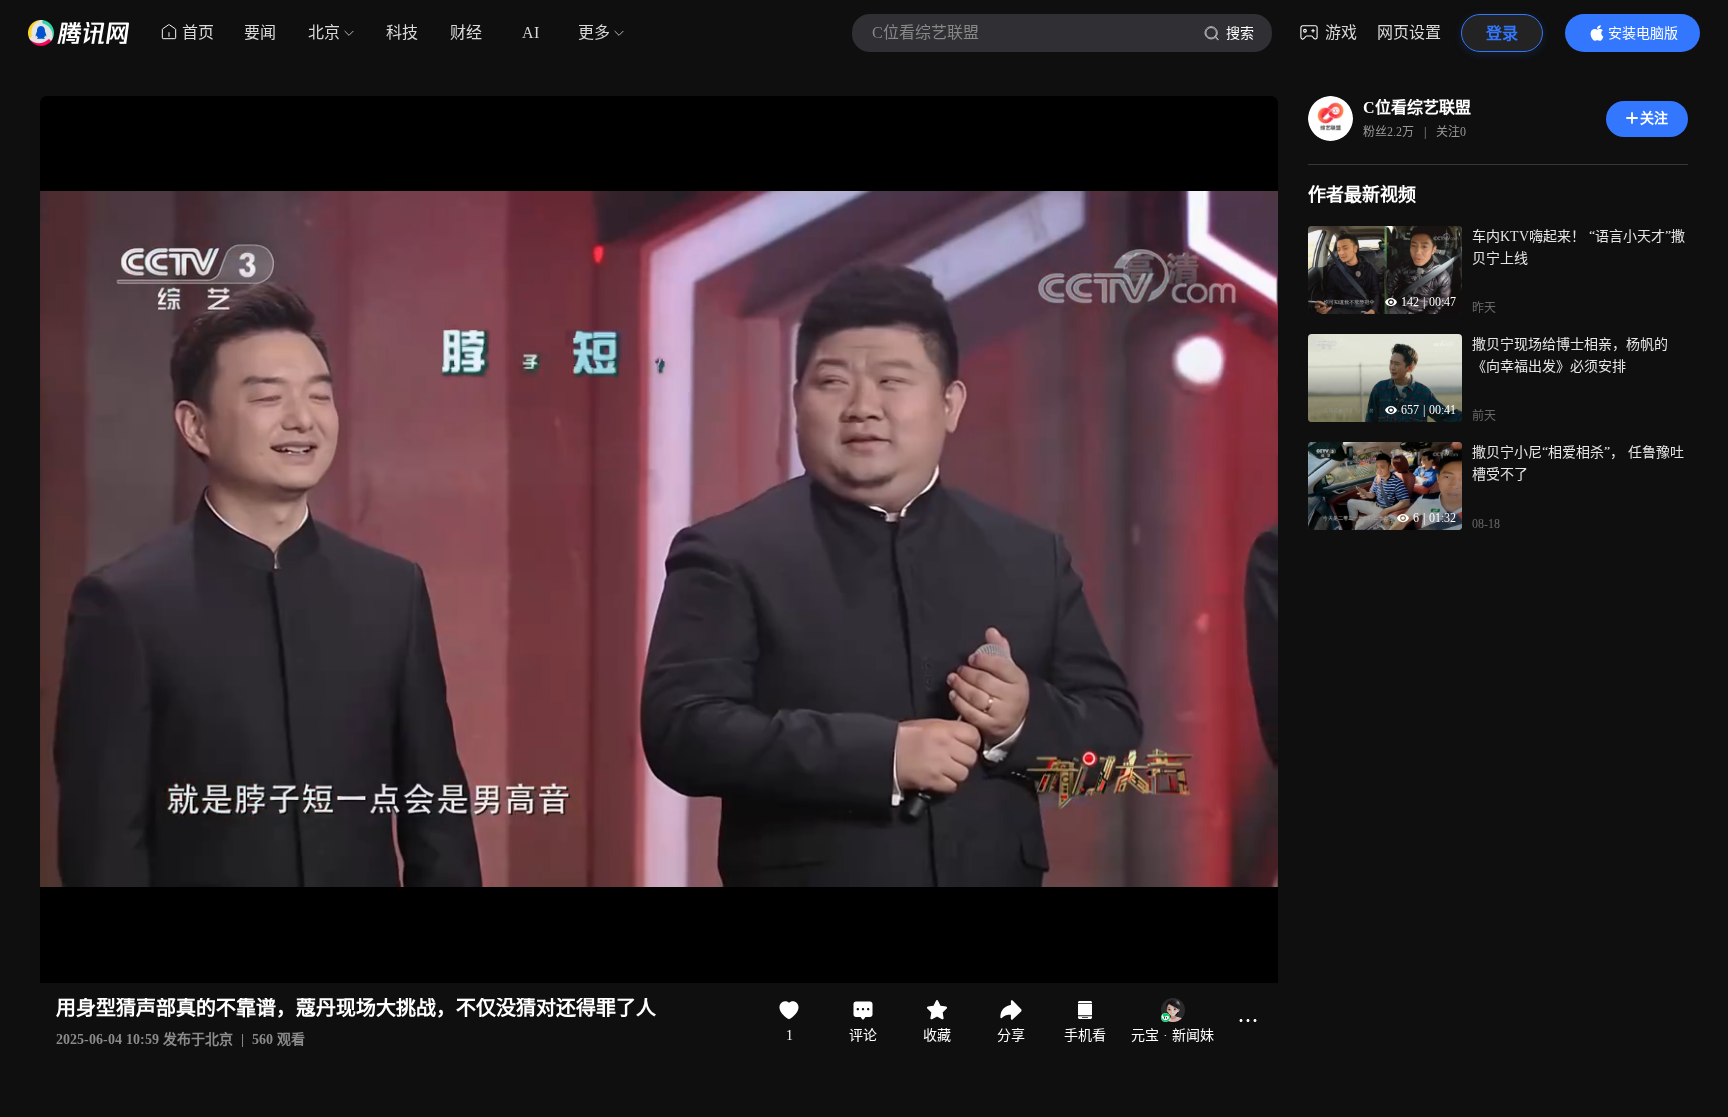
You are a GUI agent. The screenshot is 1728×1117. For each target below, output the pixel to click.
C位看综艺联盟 (1417, 107)
